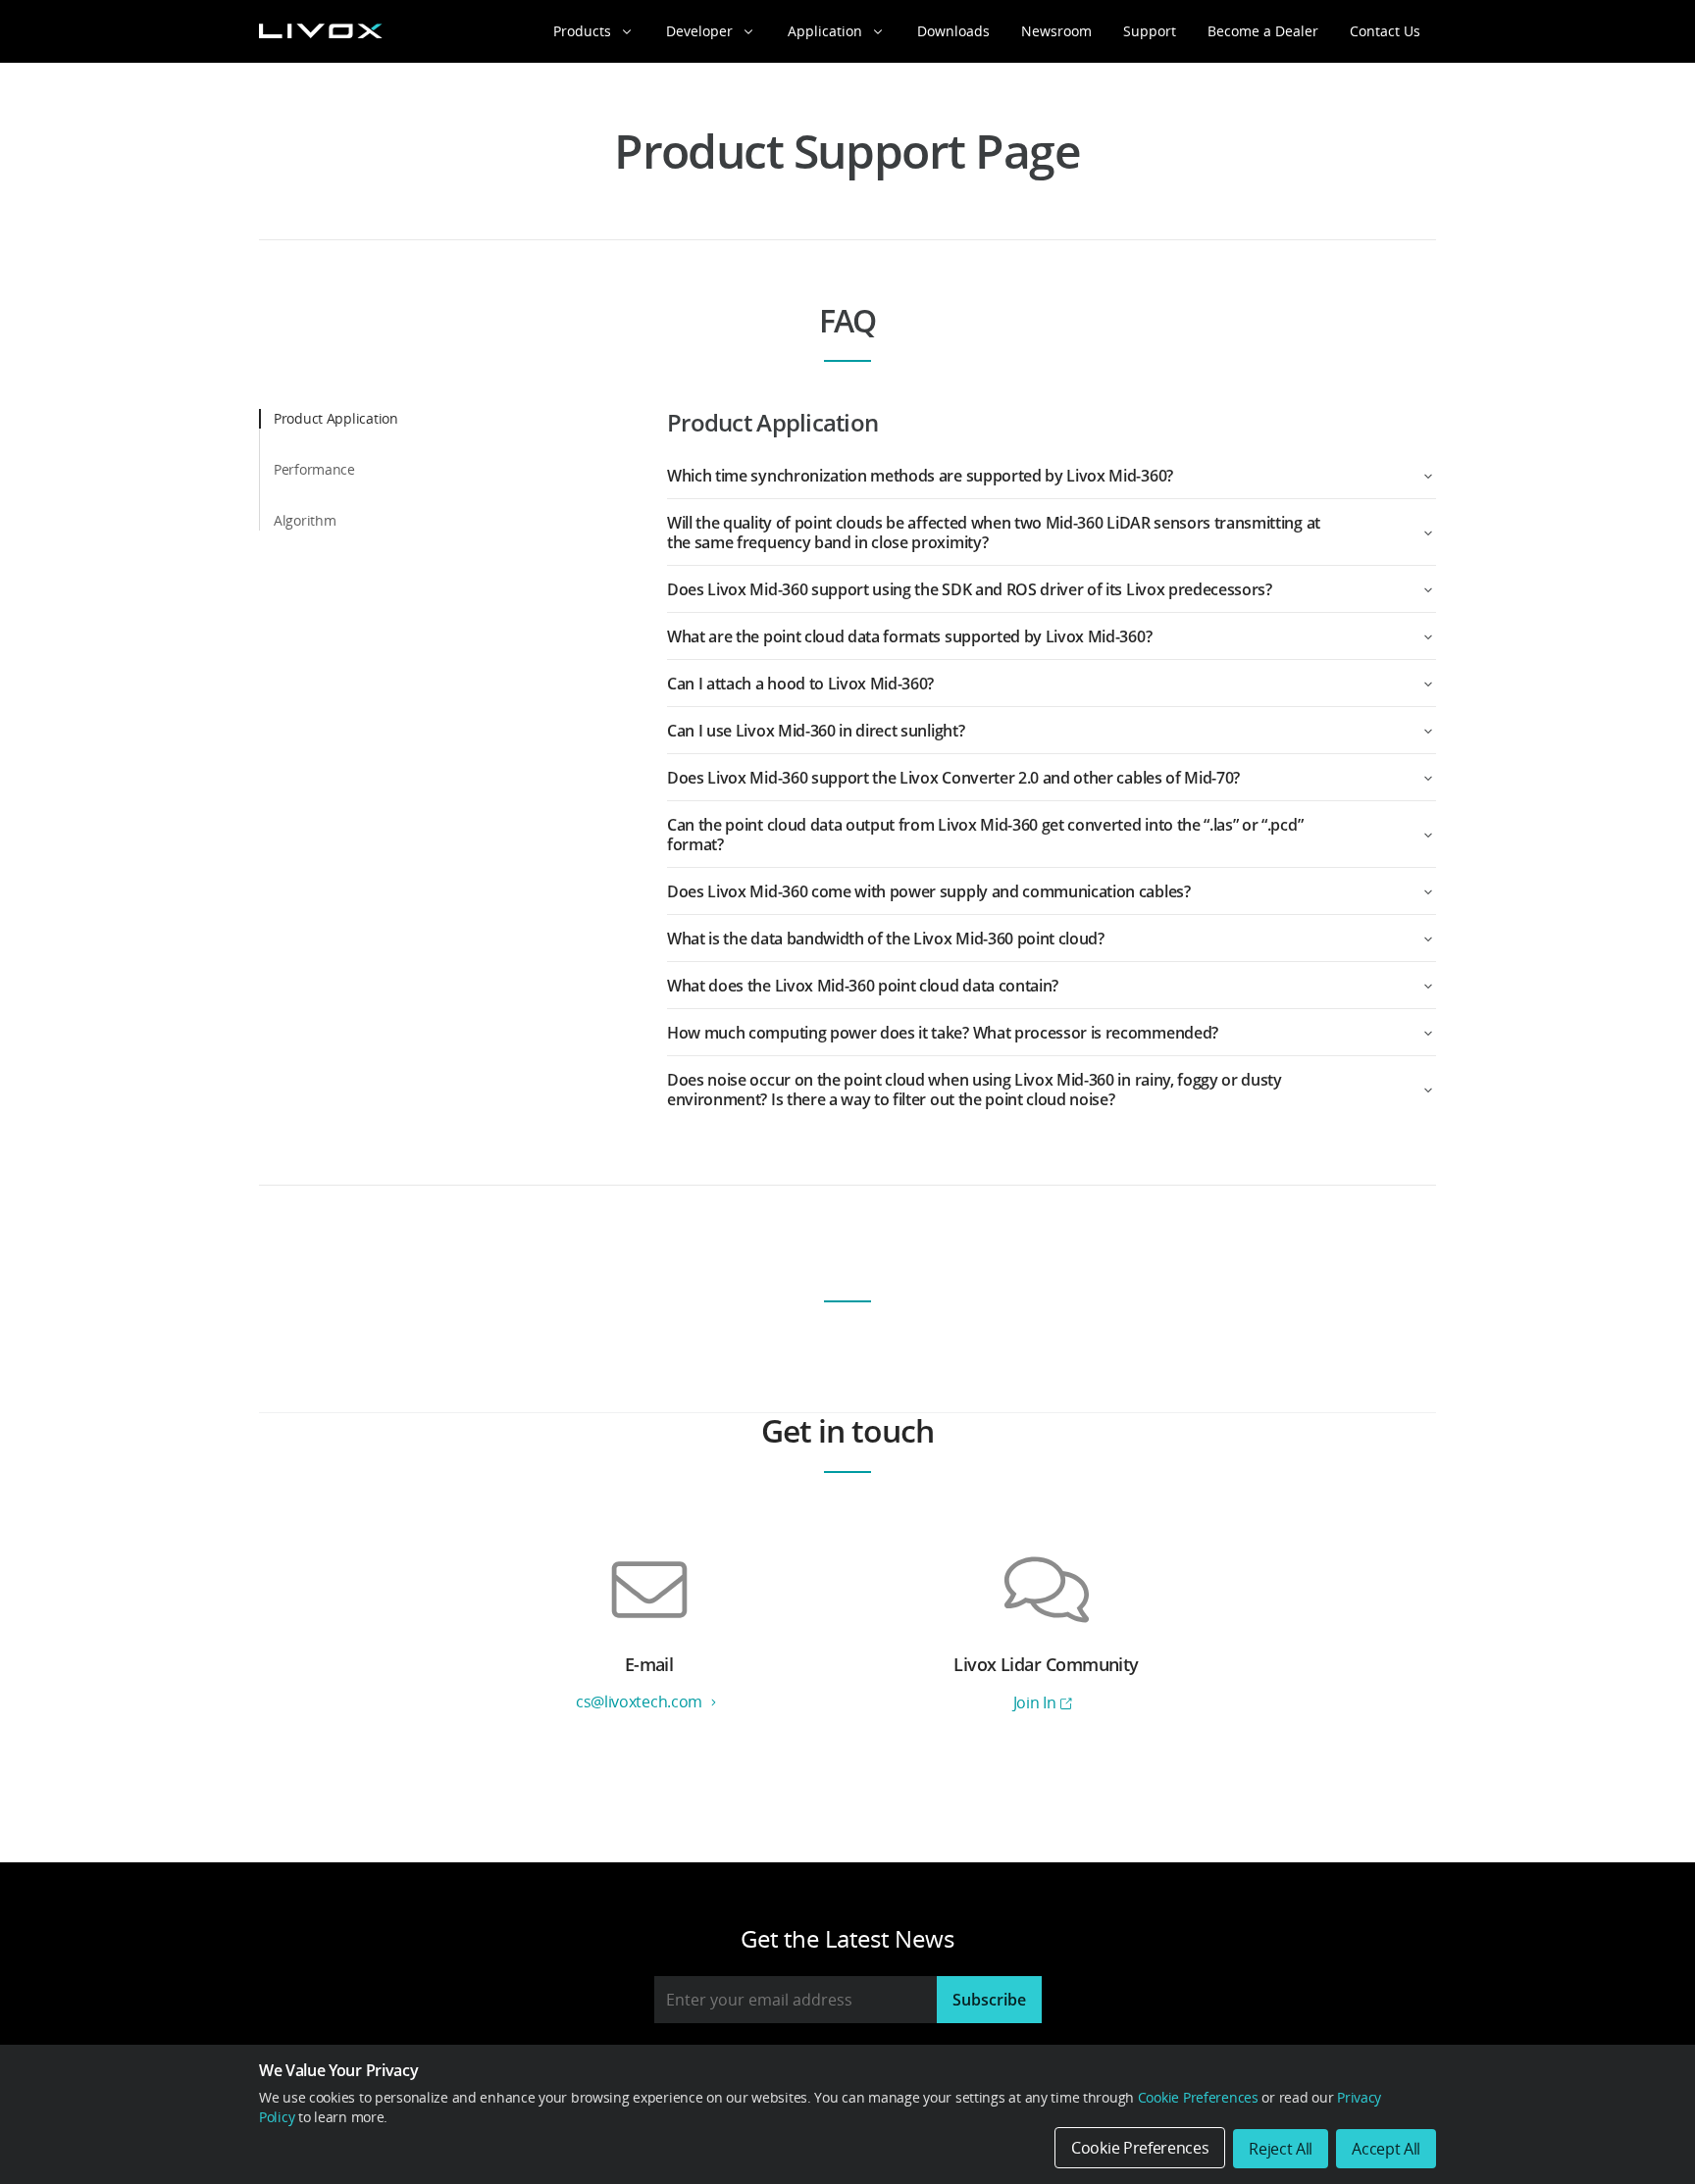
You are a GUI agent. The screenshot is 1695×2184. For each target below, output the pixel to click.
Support (1150, 31)
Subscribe (989, 2000)
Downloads (953, 31)
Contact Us (1385, 31)
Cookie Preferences (1198, 2097)
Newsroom (1056, 31)
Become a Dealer (1263, 31)
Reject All (1281, 2149)
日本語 (1331, 2024)
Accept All (1386, 2149)
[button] (1052, 476)
